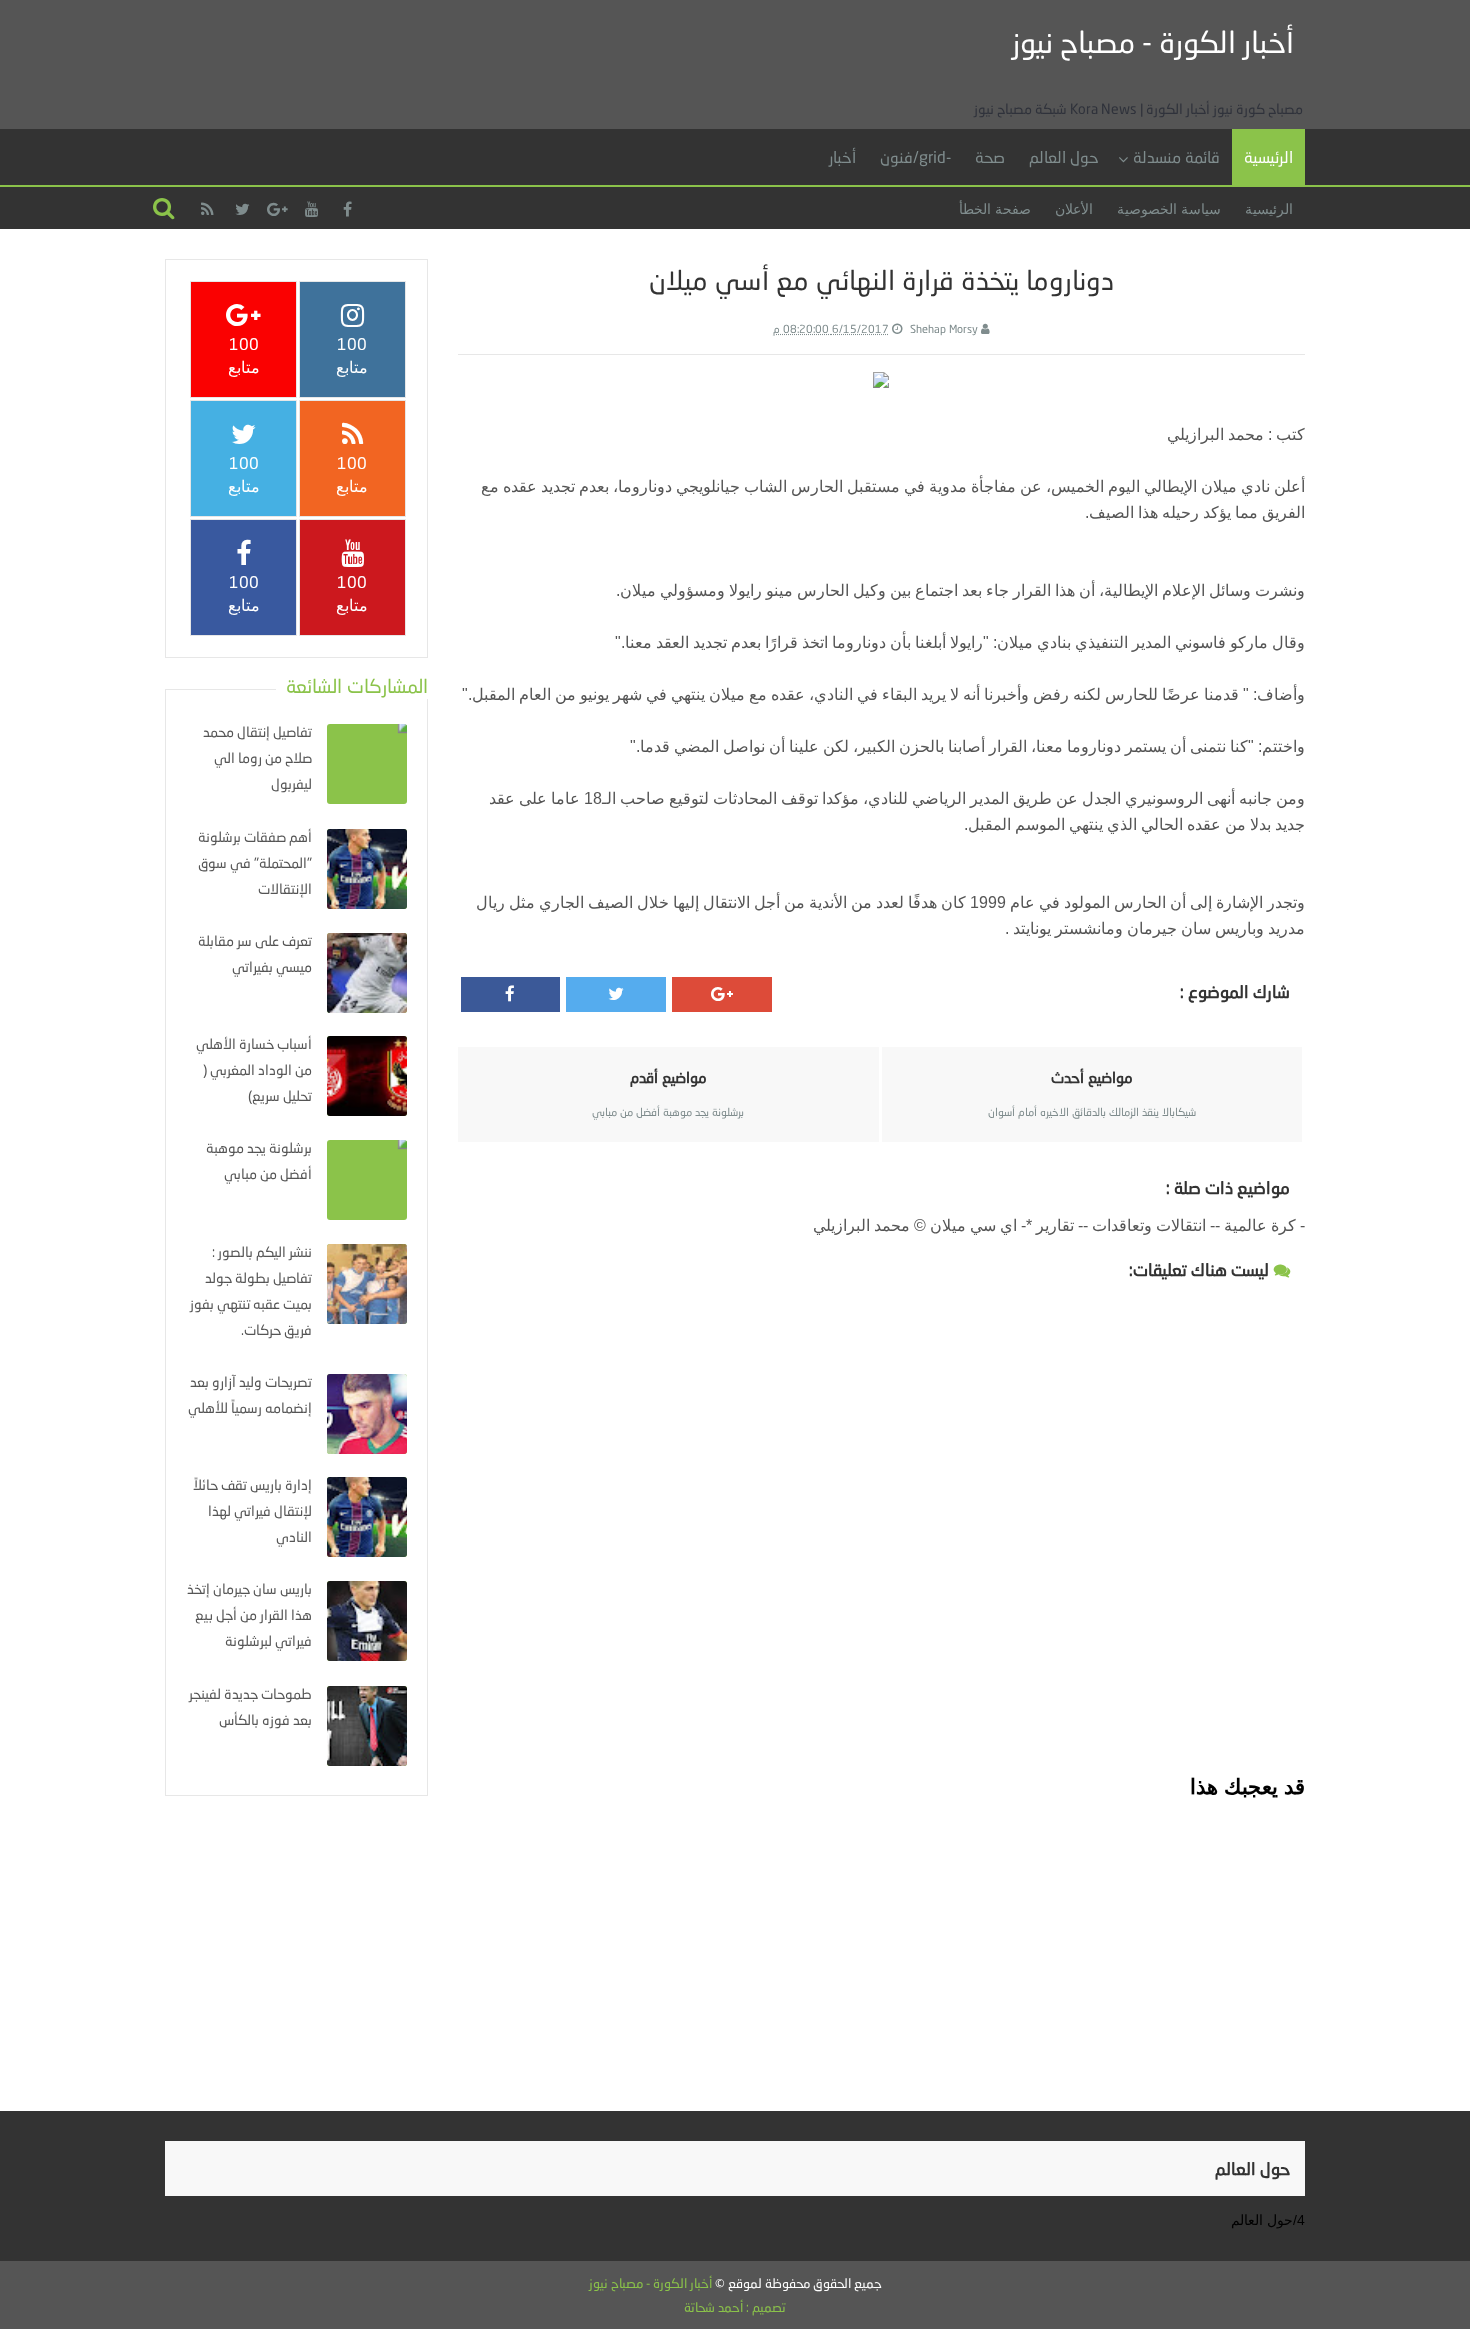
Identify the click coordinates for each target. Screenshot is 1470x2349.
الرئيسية (1268, 156)
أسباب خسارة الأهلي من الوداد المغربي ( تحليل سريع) (254, 1069)
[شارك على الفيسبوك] (511, 994)
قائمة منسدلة (1176, 156)
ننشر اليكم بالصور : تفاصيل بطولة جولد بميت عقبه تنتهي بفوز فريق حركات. (251, 1290)
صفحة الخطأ (995, 209)
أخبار (842, 156)
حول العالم (1064, 156)
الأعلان (1074, 209)
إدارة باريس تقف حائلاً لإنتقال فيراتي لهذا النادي (252, 1510)
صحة (990, 156)
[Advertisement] (881, 1941)
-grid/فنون (915, 156)
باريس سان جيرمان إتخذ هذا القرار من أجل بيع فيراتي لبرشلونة (249, 1614)
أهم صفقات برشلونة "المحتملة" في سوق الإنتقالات (255, 862)
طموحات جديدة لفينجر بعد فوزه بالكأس (250, 1706)
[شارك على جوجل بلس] (722, 994)
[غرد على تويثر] (616, 994)
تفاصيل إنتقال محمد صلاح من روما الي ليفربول (257, 757)
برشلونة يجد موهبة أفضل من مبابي (259, 1160)
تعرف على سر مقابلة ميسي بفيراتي (255, 953)
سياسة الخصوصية (1169, 209)
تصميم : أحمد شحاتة (735, 2307)
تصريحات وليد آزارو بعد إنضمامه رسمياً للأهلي (250, 1394)
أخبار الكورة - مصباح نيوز (1153, 41)
